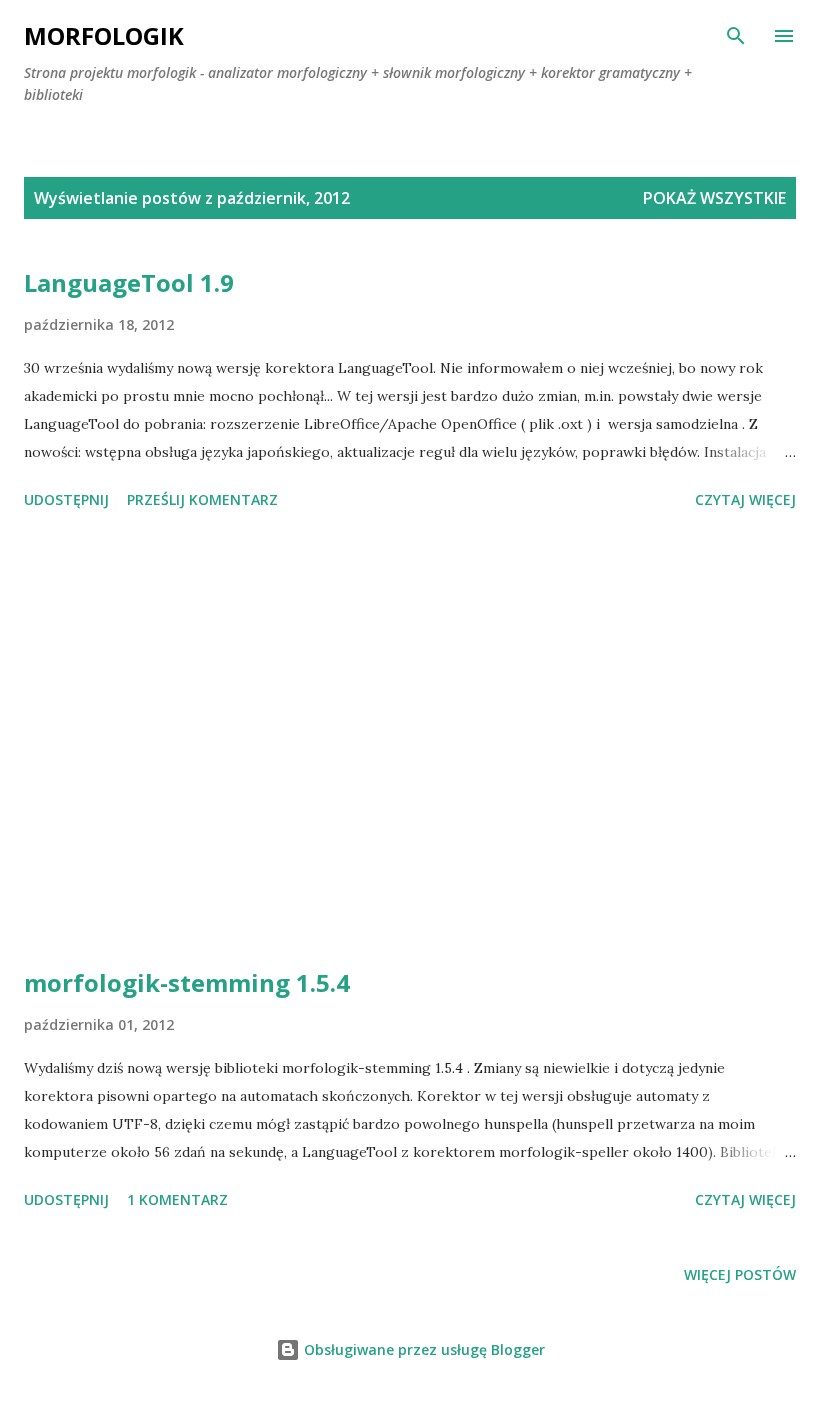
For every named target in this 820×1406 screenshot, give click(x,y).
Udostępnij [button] (66, 499)
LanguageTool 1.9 (129, 282)
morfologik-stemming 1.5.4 (187, 982)
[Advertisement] (410, 742)
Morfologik (104, 35)
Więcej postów (740, 1274)
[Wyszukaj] (736, 36)
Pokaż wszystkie (714, 198)
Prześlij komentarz (202, 499)
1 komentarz (177, 1199)
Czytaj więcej (745, 499)
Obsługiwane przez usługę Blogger (422, 1349)
